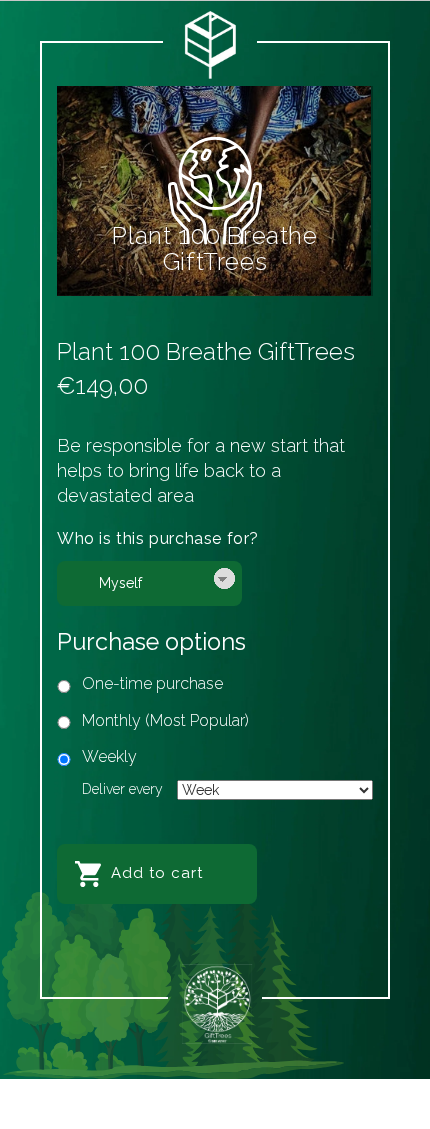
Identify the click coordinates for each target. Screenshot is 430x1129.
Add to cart (157, 873)
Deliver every (122, 789)
